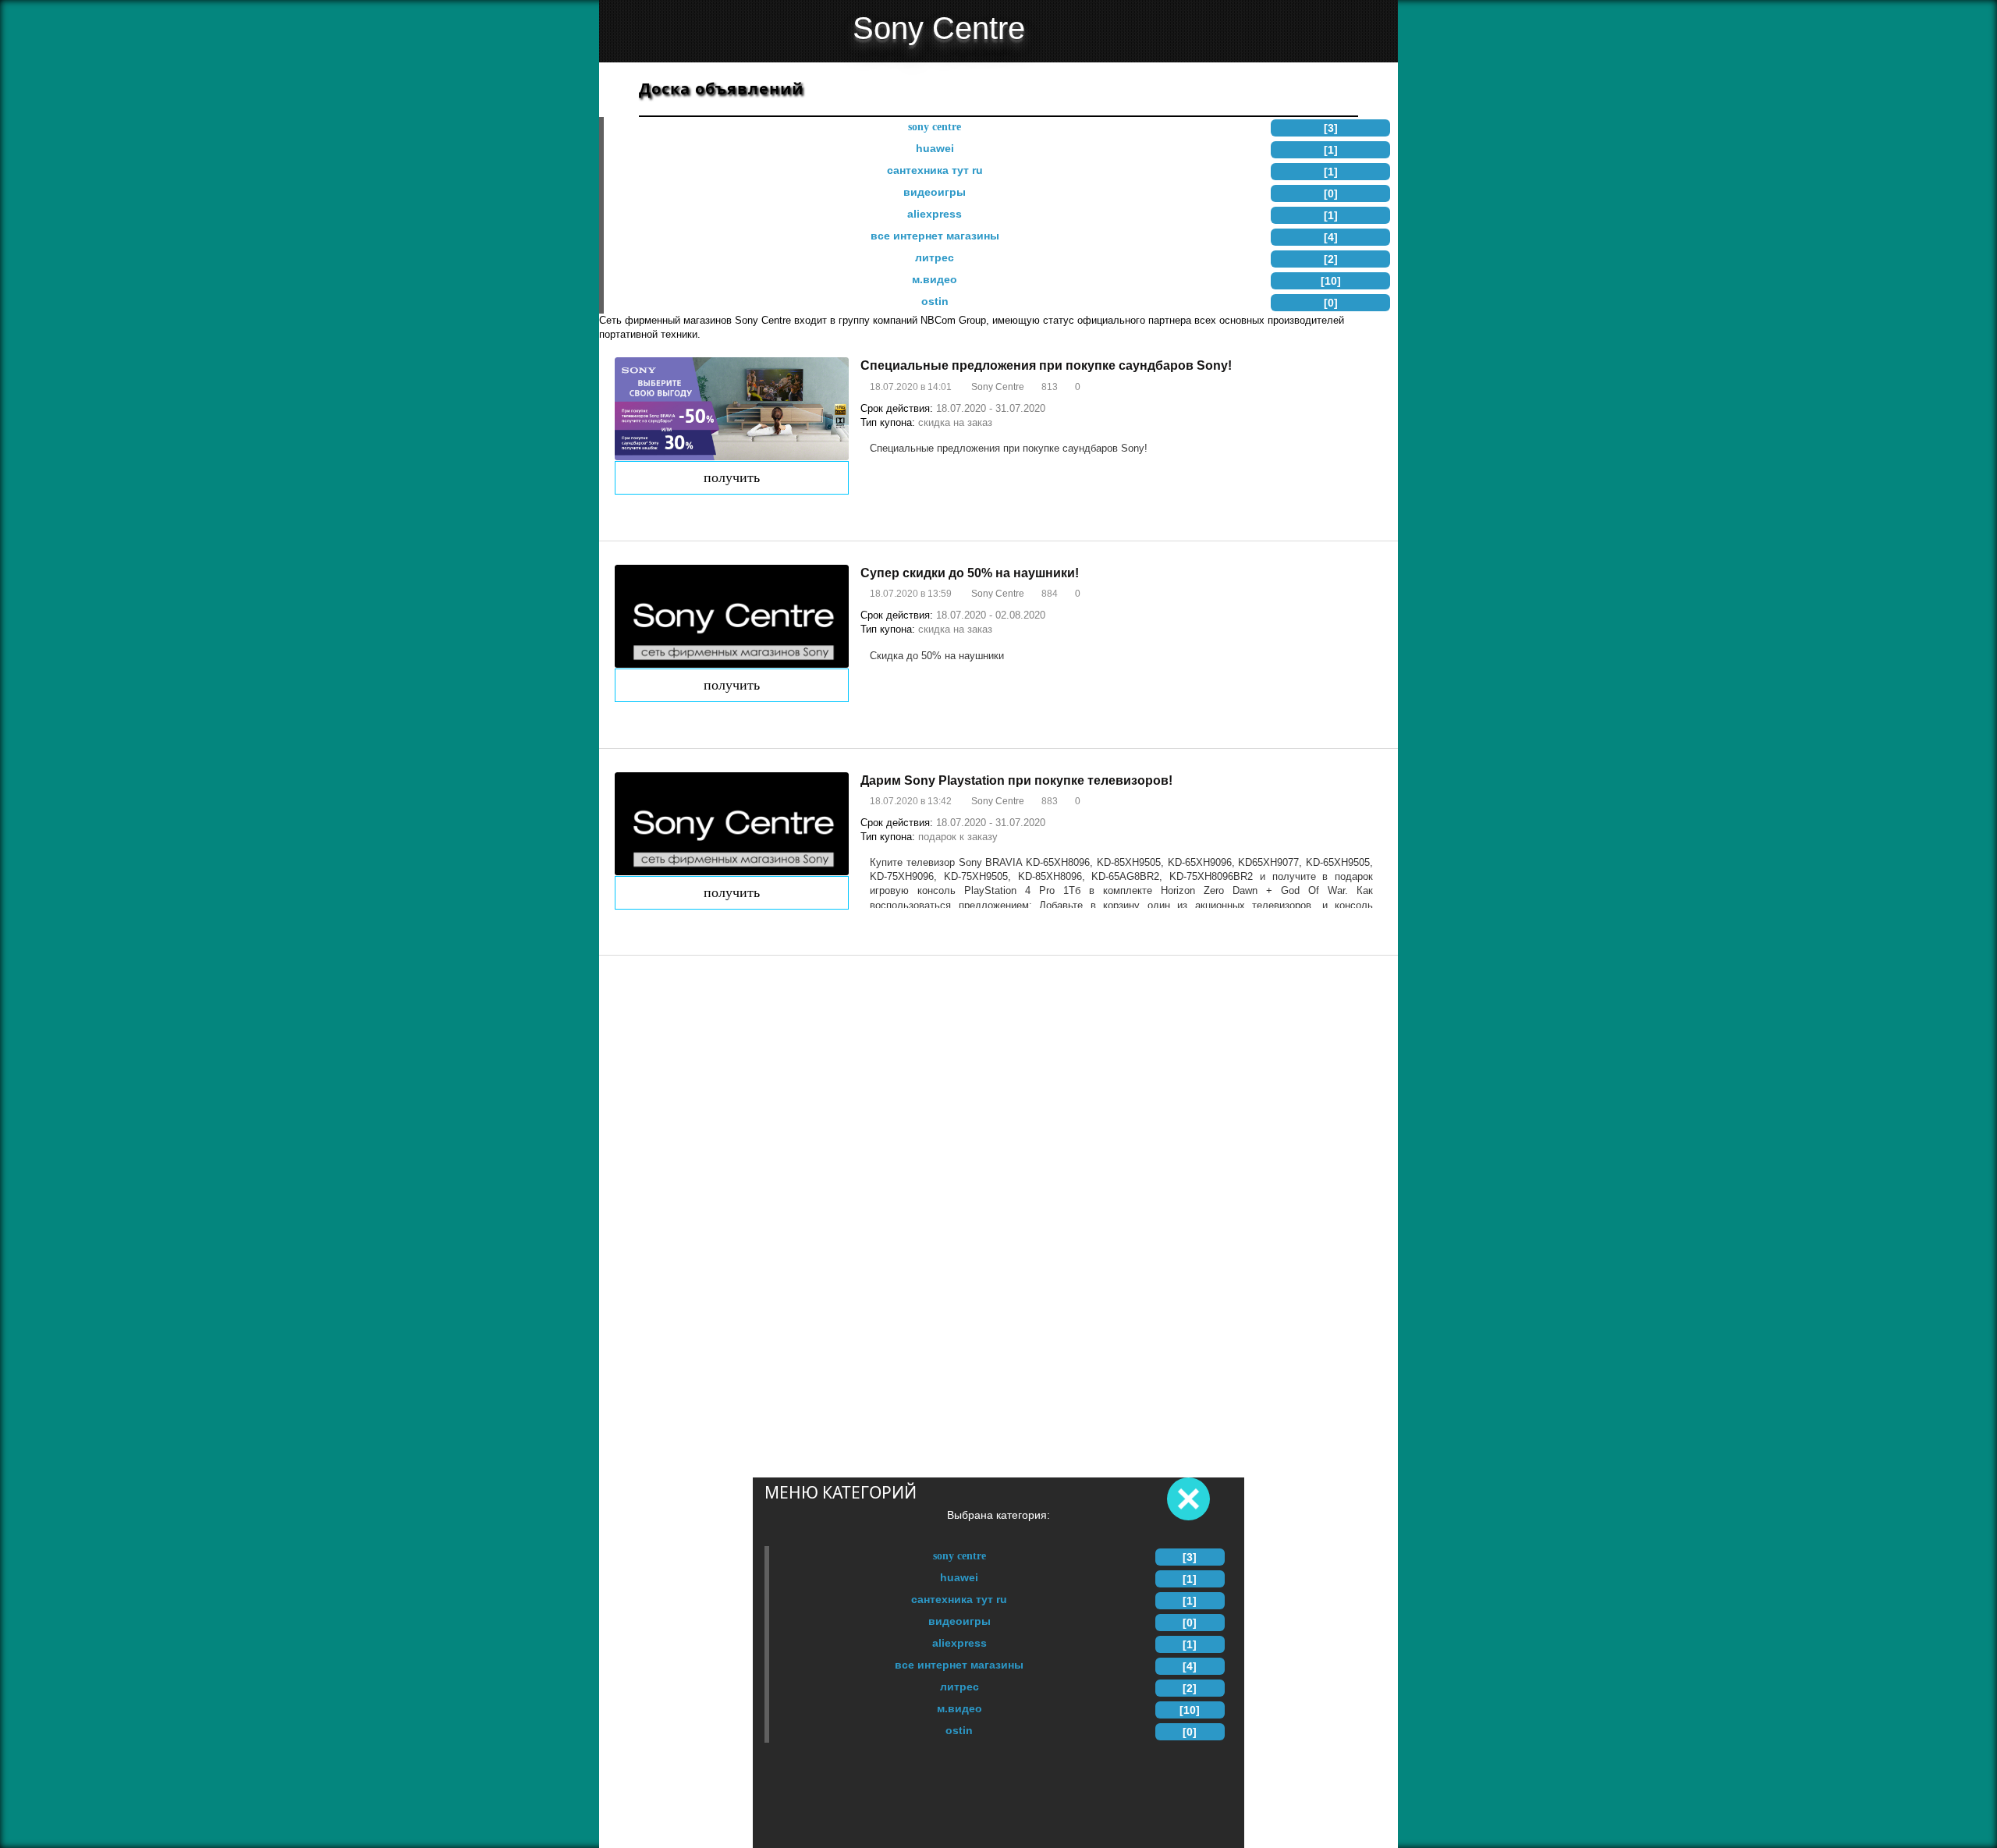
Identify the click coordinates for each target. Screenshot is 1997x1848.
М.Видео (959, 1708)
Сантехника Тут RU (959, 1599)
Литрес (959, 1687)
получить (732, 477)
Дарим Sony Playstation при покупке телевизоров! (1016, 780)
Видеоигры (959, 1621)
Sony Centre (959, 1555)
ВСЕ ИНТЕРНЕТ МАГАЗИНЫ (959, 1665)
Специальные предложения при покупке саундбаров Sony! (1046, 365)
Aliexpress (959, 1643)
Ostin (959, 1730)
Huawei (959, 1577)
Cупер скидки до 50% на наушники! (970, 573)
